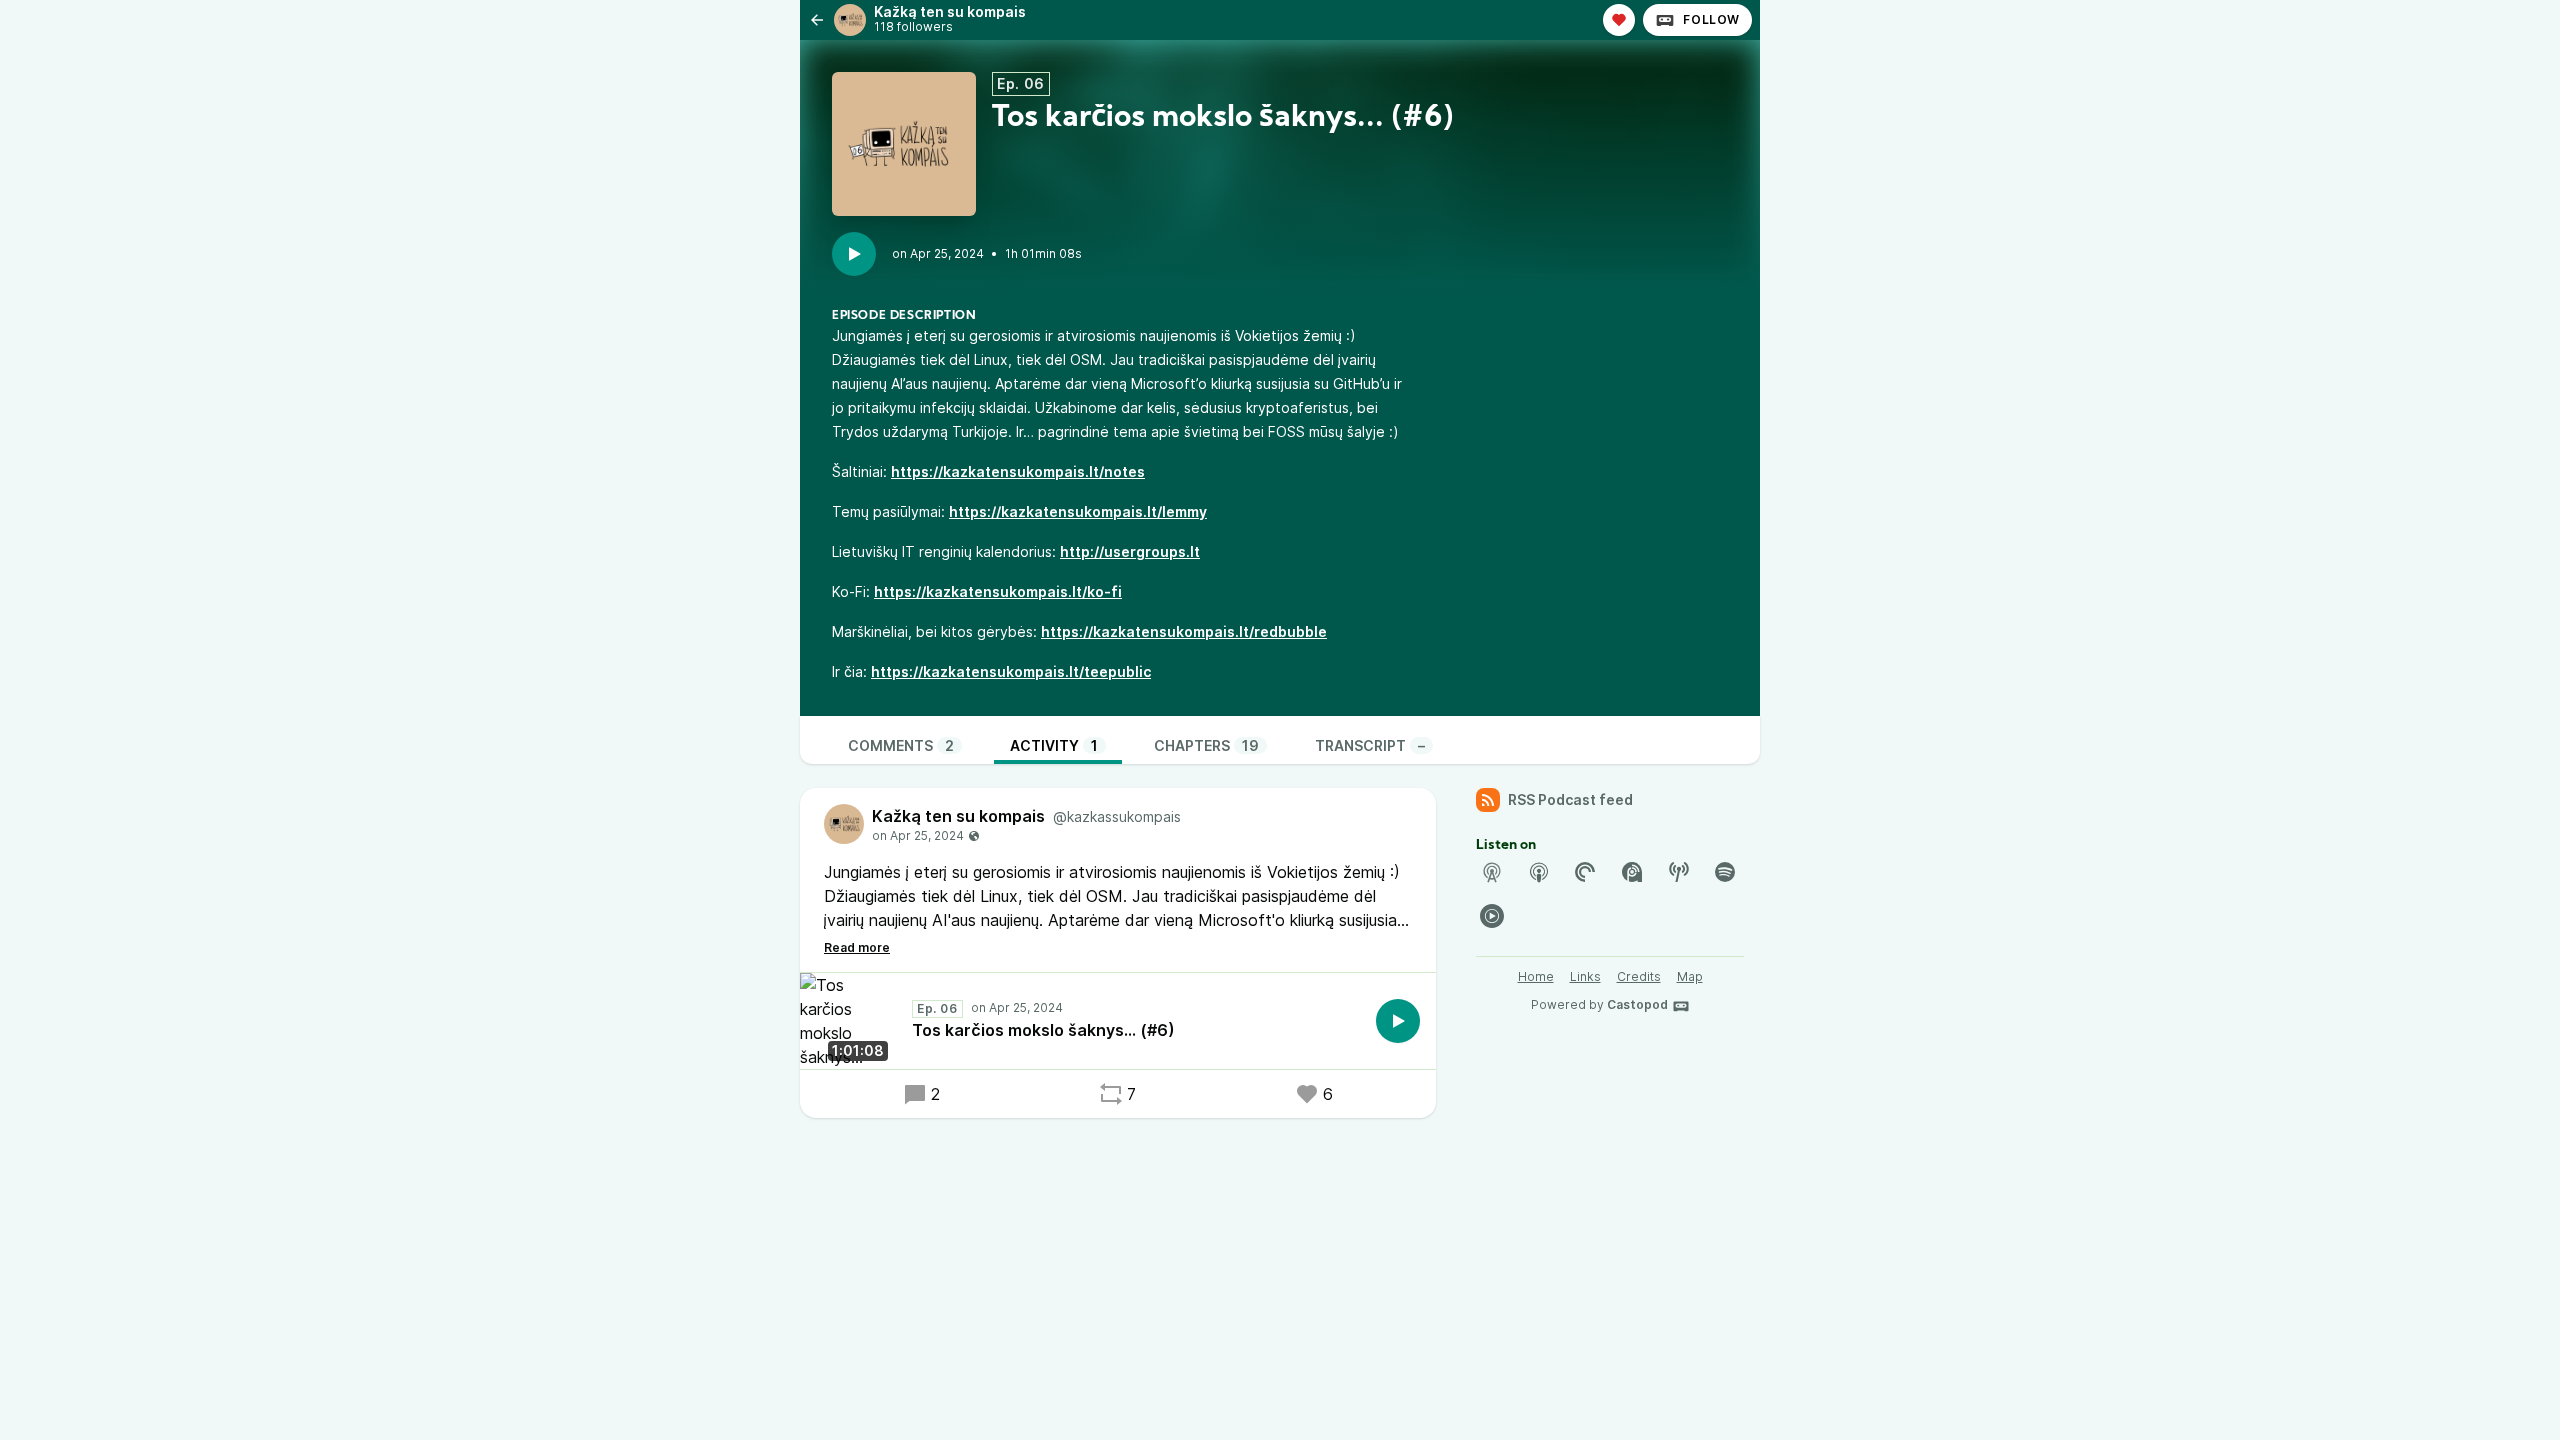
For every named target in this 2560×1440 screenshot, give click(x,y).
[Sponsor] (1619, 20)
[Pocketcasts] (1585, 872)
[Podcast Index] (1679, 872)
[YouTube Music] (1492, 916)
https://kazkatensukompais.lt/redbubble (1184, 631)
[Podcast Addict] (1632, 872)
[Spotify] (1725, 872)
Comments (901, 745)
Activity (1054, 745)
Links (1585, 976)
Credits (1639, 976)
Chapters (1206, 745)
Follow (1711, 19)
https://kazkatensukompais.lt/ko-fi (998, 591)
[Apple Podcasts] (1539, 872)
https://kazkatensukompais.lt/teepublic (1011, 671)
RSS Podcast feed (1570, 799)
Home (1536, 976)
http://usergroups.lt (1130, 551)
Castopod (1637, 1004)
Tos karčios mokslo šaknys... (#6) (1043, 1030)
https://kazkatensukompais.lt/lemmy (1078, 511)
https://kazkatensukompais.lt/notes (1018, 471)
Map (1690, 976)
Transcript (1370, 745)
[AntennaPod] (1492, 872)
